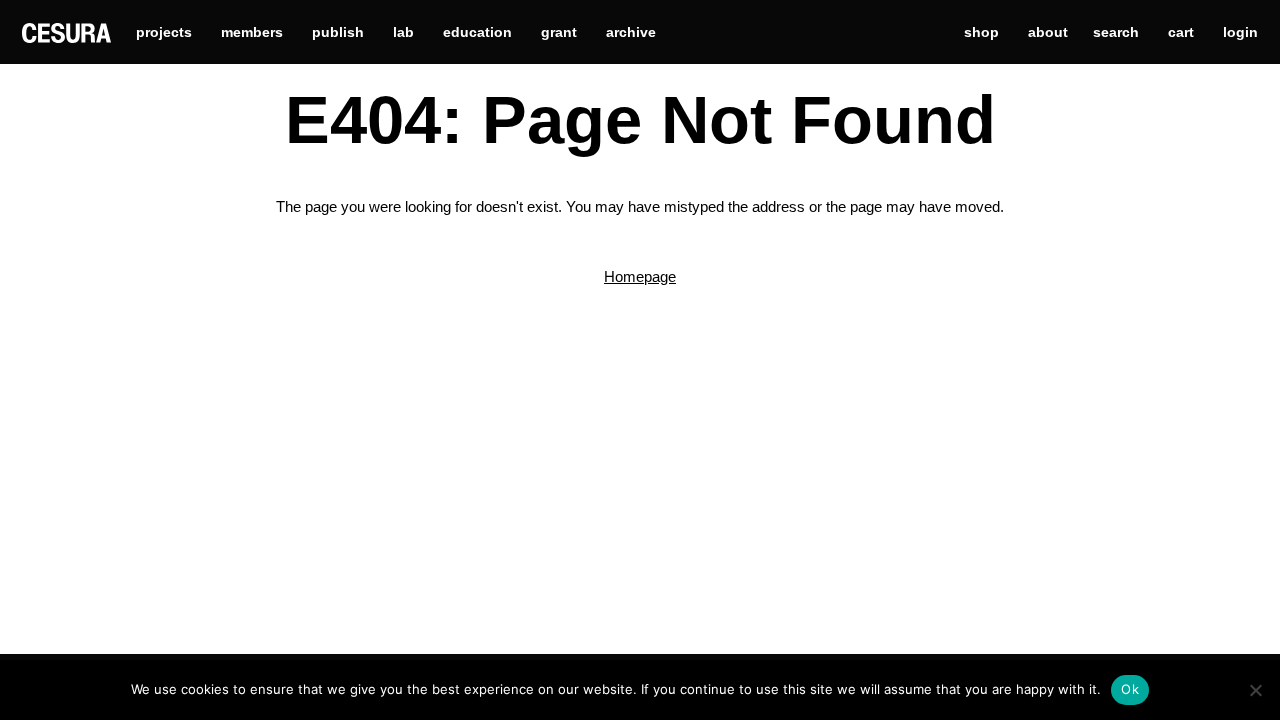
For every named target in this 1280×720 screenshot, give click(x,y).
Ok (1130, 689)
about (1048, 32)
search (1116, 32)
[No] (1255, 690)
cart (1181, 32)
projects (164, 32)
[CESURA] (66, 31)
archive (631, 32)
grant (559, 32)
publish (338, 32)
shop (981, 32)
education (477, 32)
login (1240, 32)
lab (403, 32)
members (252, 32)
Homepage (640, 276)
